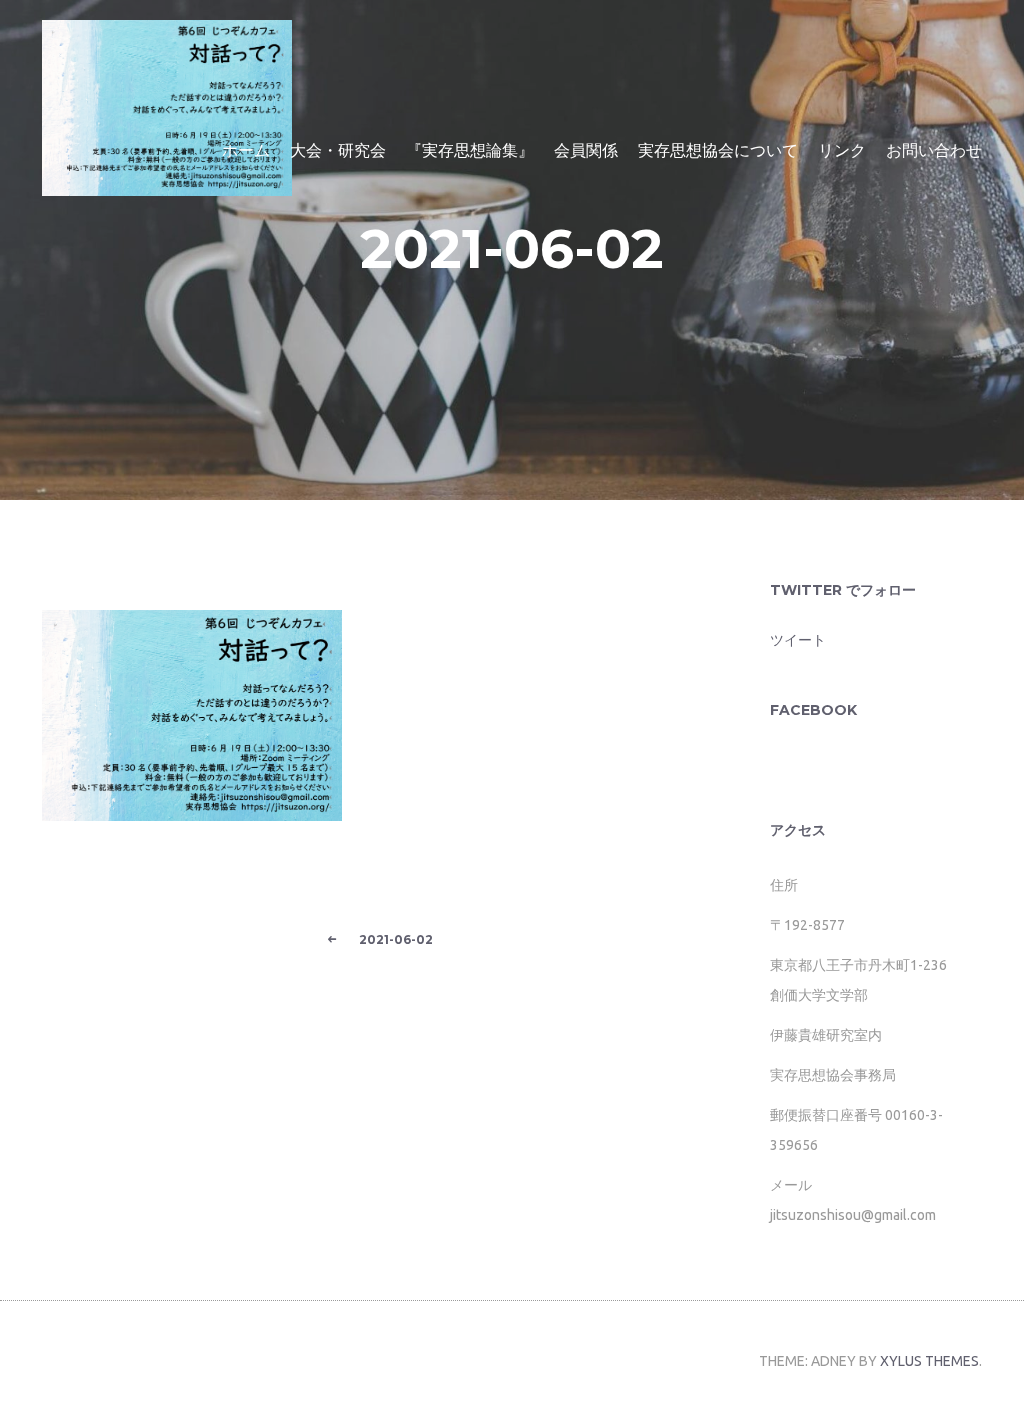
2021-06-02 (512, 249)
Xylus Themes (929, 1361)
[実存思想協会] (167, 96)
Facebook (813, 710)
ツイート (798, 640)
